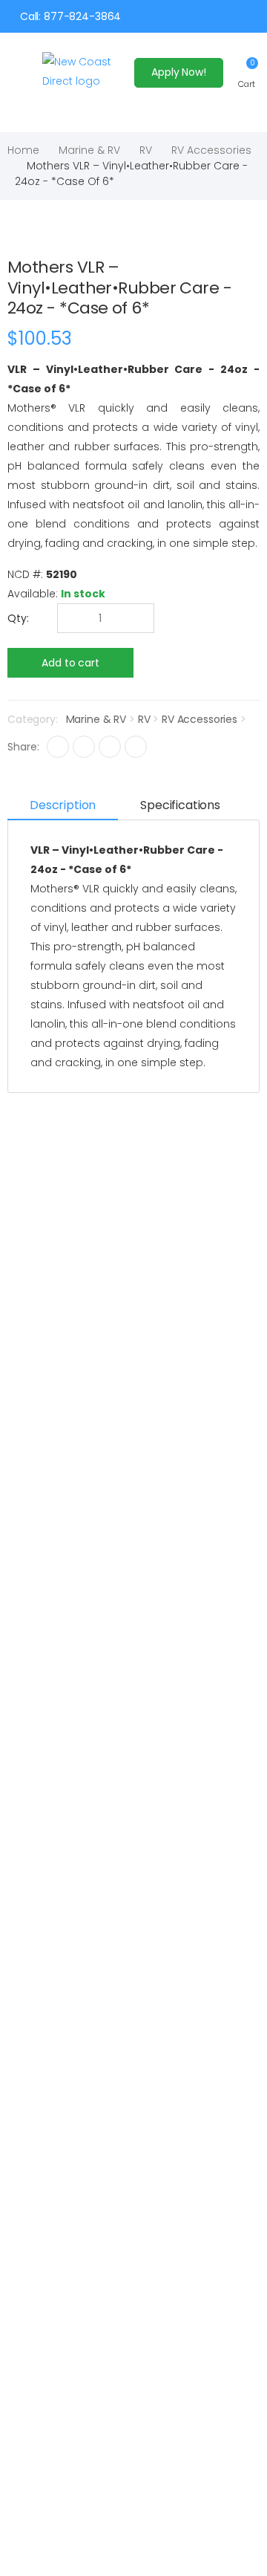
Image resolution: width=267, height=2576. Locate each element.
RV (146, 150)
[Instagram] (110, 747)
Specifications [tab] (180, 805)
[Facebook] (58, 747)
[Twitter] (84, 747)
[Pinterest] (136, 747)
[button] (247, 72)
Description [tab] (63, 805)
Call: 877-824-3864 (70, 16)
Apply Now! (179, 72)
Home (23, 150)
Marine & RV (89, 150)
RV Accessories (211, 150)
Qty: (18, 618)
